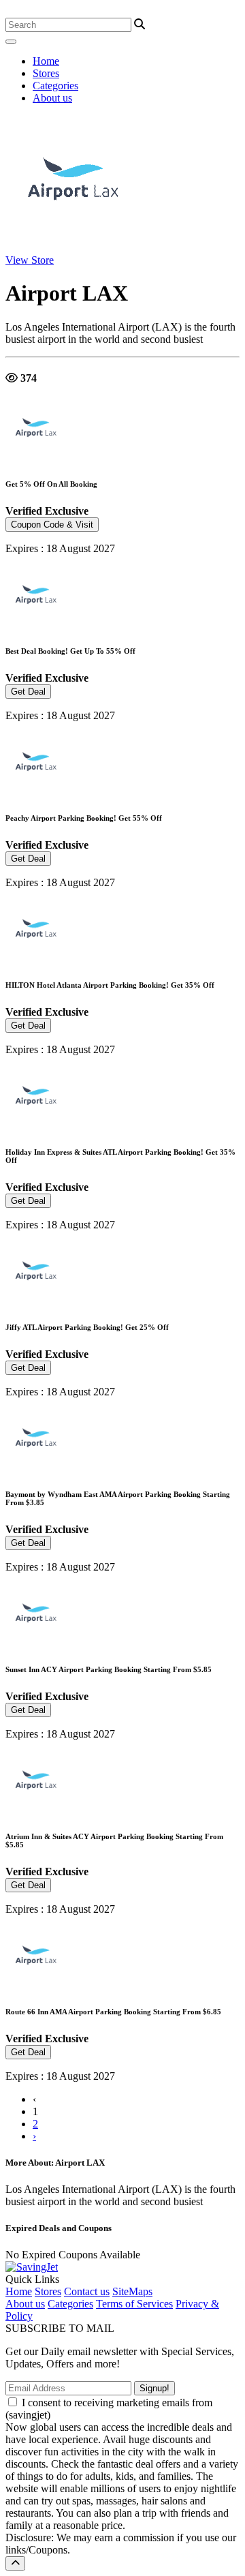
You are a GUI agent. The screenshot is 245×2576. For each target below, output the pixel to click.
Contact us (87, 2291)
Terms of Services (134, 2304)
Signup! (154, 2388)
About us (52, 98)
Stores (46, 73)
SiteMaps (132, 2291)
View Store (30, 260)
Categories (55, 86)
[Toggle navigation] (11, 42)
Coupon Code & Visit (52, 525)
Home (46, 61)
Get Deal (28, 692)
